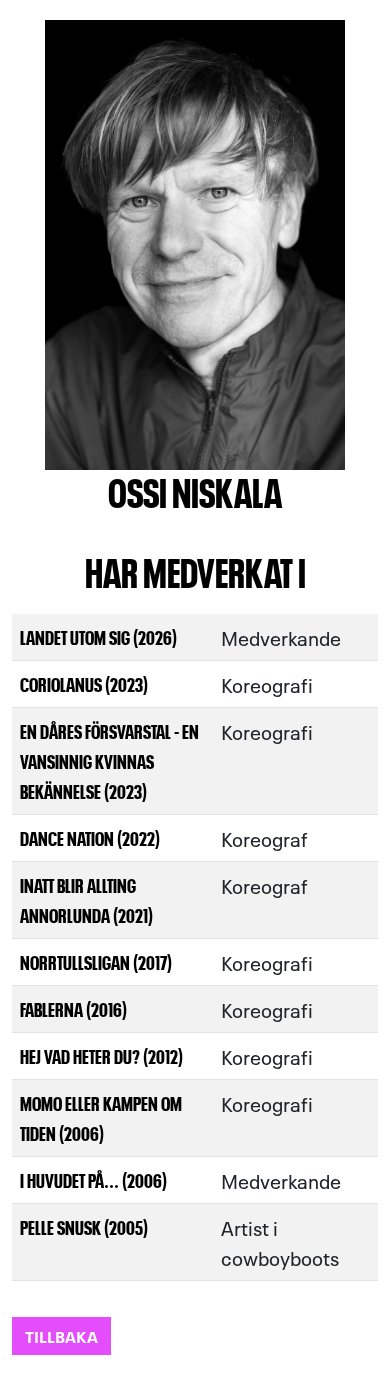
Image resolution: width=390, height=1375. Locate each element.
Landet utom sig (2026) (98, 636)
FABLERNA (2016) (73, 1008)
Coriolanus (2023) (84, 683)
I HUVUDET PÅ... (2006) (93, 1179)
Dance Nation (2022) (90, 837)
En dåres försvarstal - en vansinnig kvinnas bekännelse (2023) (109, 760)
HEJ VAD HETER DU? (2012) (101, 1055)
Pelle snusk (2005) (84, 1226)
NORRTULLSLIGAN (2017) (96, 961)
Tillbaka (61, 1335)
